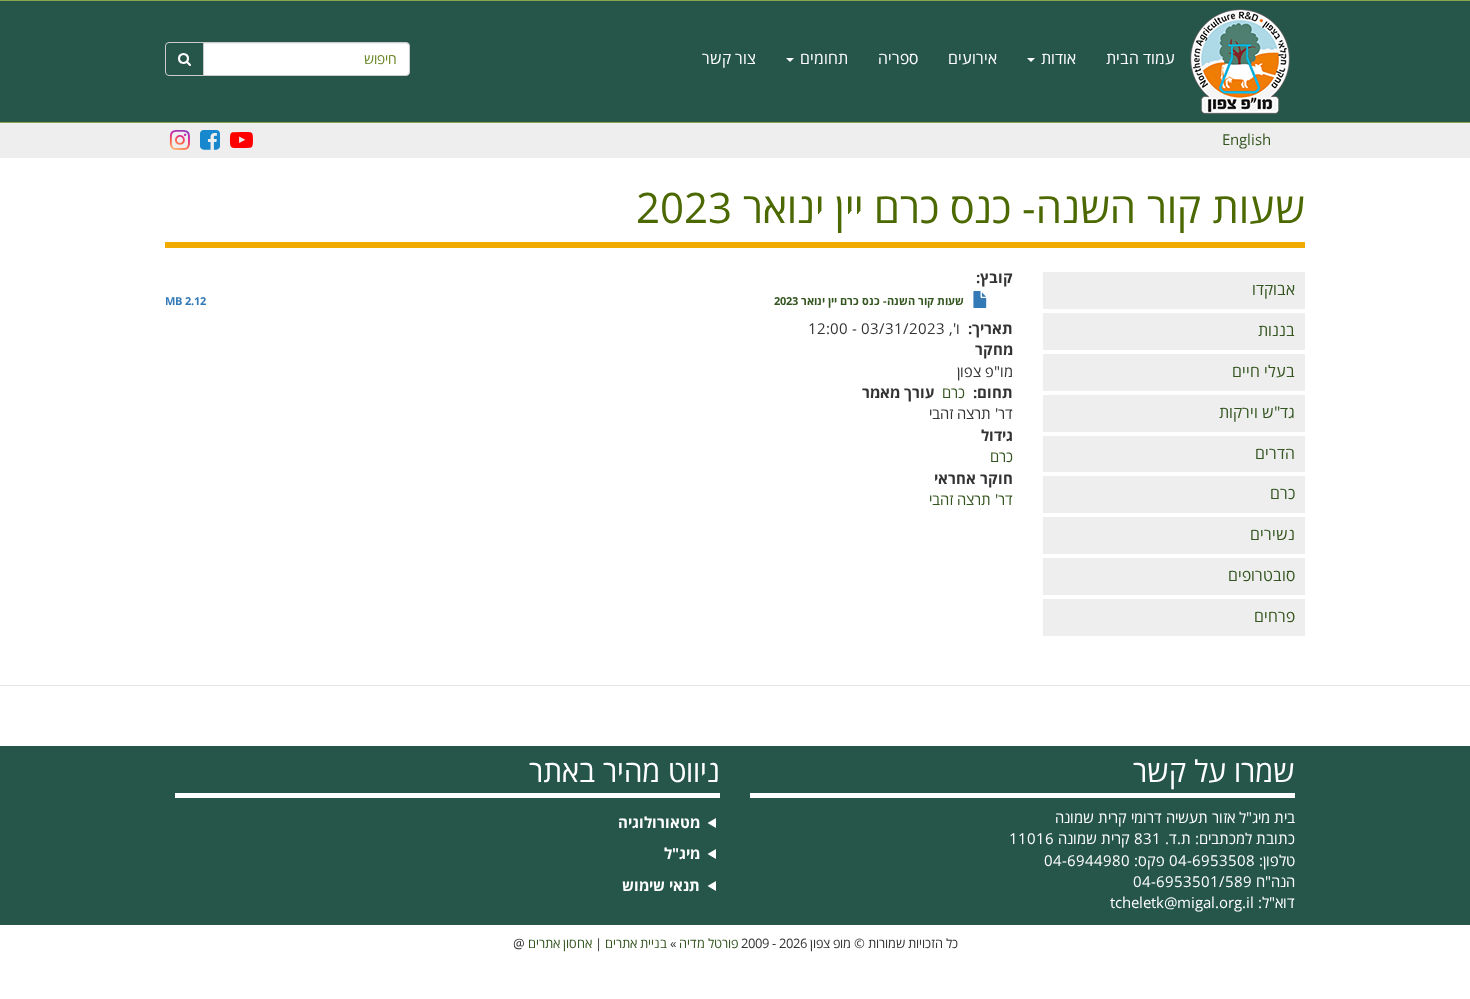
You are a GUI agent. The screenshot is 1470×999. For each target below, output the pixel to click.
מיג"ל (682, 854)
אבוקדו (1273, 290)
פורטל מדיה (708, 944)
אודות (1056, 59)
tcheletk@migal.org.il (1182, 903)
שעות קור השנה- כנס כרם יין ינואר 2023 (869, 302)
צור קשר (729, 59)
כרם (1282, 494)
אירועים (972, 59)
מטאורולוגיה (659, 823)
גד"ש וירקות (1257, 413)
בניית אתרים (636, 944)
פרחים (1274, 617)
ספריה (898, 59)
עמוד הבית (1140, 59)
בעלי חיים (1263, 372)
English (1246, 140)
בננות (1276, 331)
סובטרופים (1261, 576)
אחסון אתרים (560, 944)
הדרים (1275, 454)
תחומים (822, 59)
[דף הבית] (1247, 61)
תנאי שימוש (661, 886)
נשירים (1272, 535)
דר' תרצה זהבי (971, 500)
